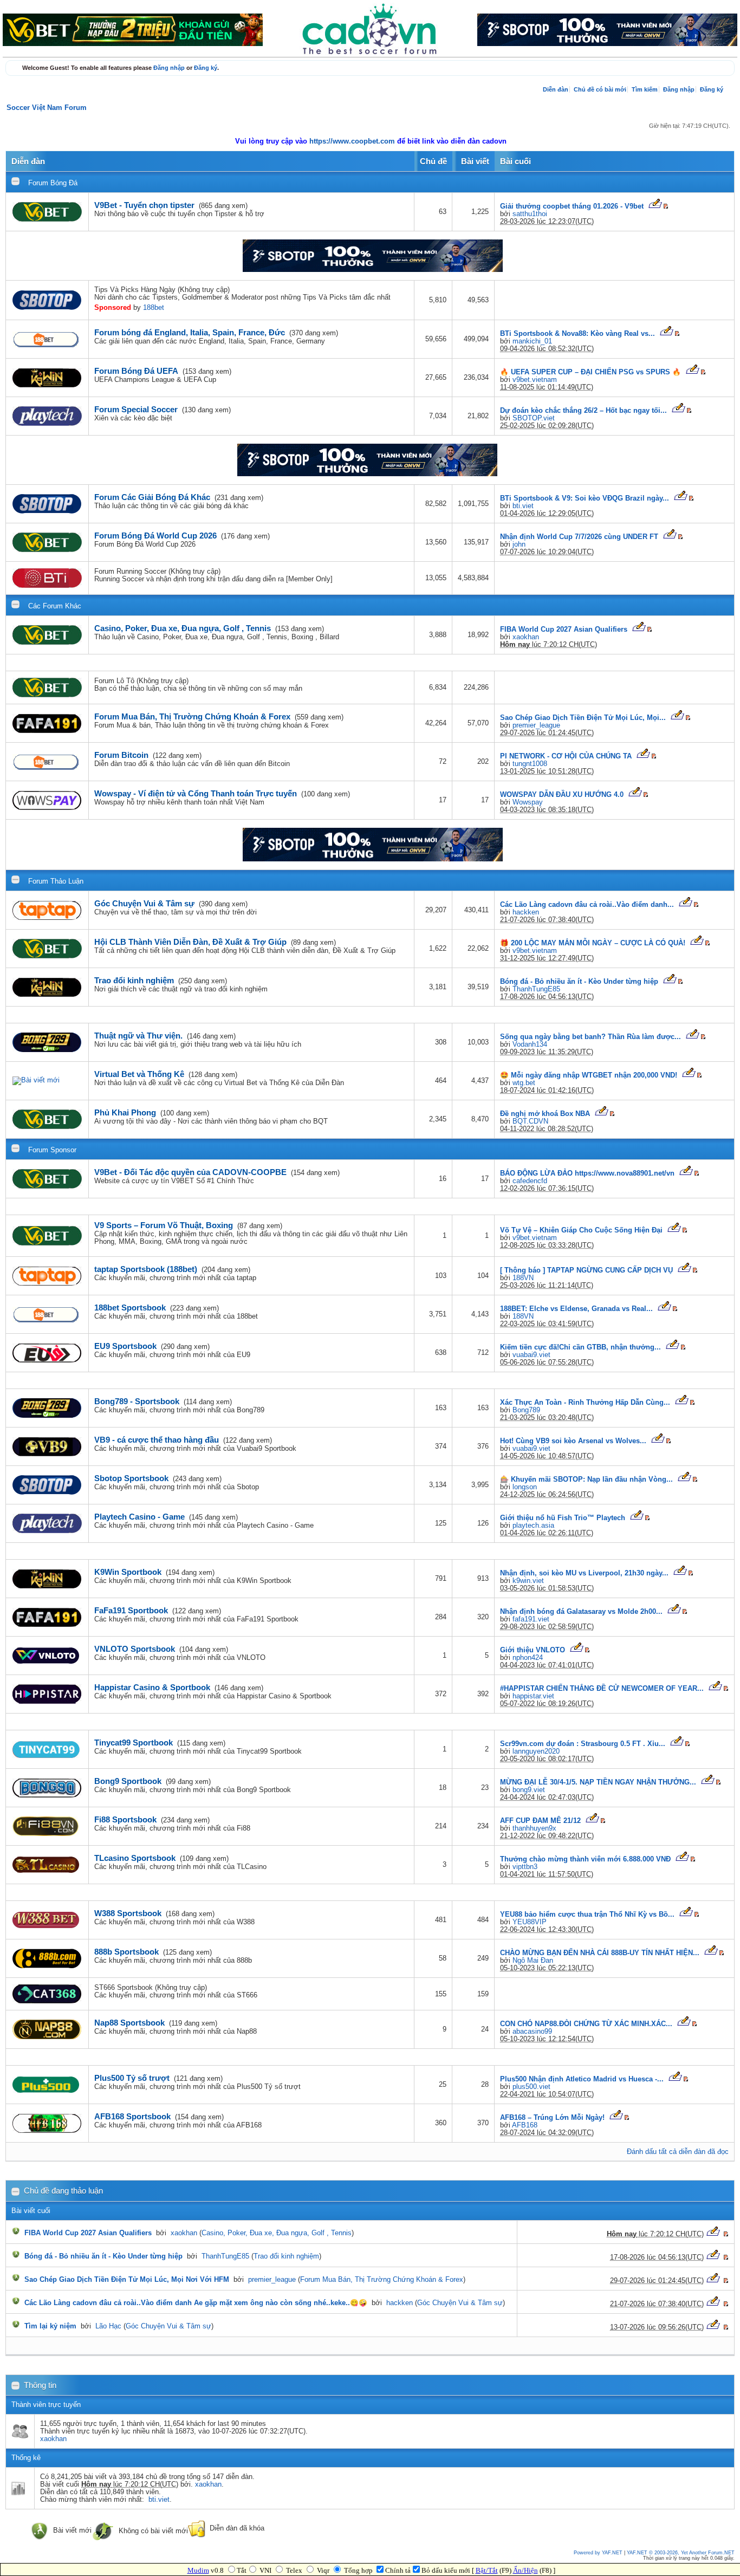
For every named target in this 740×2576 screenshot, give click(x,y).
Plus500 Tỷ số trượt (132, 2078)
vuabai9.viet (531, 1355)
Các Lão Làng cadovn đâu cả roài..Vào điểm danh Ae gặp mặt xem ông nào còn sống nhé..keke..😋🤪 (196, 2303)
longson (525, 1487)
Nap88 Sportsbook (129, 2023)
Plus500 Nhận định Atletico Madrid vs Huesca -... (582, 2079)
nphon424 (528, 1658)
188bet (154, 308)
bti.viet (523, 506)
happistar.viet (533, 1696)
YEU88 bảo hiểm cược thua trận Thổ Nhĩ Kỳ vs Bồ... (587, 1915)
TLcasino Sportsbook (135, 1858)
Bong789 (526, 1410)
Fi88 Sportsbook (125, 1819)
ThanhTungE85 (536, 989)
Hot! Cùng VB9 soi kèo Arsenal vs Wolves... (573, 1441)
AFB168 (525, 2125)
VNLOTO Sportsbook (135, 1649)
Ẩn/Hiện (525, 2570)
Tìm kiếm (645, 89)
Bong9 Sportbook (128, 1781)
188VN (523, 1278)
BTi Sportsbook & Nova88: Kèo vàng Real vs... (577, 334)
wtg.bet (524, 1083)
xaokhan (526, 637)
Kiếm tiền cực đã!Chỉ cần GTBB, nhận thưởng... (580, 1347)
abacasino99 (532, 2032)
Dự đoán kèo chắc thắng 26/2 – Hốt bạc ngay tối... (583, 411)
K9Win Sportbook (128, 1572)
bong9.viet (529, 1790)
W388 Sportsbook (128, 1913)
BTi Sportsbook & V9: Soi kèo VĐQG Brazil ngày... (585, 498)
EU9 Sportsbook (125, 1346)
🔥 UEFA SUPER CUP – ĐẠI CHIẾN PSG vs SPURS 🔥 (590, 372)
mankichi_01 (532, 341)
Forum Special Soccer (136, 409)
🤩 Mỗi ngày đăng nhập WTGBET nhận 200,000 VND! (589, 1075)
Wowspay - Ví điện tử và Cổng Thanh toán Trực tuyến (196, 793)
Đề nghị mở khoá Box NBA (545, 1114)
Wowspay (528, 802)
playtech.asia (533, 1526)
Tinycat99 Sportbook (134, 1743)
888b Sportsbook (126, 1952)
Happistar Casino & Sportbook (152, 1687)
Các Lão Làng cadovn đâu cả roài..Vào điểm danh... (587, 905)
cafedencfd (530, 1181)
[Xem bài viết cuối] (655, 206)
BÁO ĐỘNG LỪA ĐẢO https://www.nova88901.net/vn (587, 1173)
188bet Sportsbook (130, 1308)
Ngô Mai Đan (533, 1961)
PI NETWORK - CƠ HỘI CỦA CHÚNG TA (566, 756)
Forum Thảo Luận (56, 881)
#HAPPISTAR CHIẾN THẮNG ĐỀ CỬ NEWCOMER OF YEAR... (602, 1689)
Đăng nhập (169, 68)
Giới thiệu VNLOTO (533, 1650)
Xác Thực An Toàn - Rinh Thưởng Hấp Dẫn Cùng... (585, 1403)
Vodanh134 (530, 1044)
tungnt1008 (530, 764)
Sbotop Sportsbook (131, 1478)
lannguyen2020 (536, 1751)
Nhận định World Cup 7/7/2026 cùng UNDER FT (579, 537)
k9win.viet (528, 1581)
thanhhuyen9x (534, 1828)
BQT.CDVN (530, 1121)
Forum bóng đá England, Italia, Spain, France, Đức (190, 332)
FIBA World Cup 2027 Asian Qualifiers (564, 630)
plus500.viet (531, 2087)
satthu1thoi (530, 214)
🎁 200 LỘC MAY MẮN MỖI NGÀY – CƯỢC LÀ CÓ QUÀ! (593, 943)
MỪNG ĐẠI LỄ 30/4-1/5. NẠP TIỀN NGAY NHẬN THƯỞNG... (598, 1782)
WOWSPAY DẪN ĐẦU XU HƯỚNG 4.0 (562, 795)
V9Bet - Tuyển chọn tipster (144, 205)
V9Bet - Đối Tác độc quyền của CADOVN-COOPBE (190, 1172)
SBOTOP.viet (534, 418)
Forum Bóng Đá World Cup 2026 (155, 536)
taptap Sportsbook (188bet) (146, 1269)
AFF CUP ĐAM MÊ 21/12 (540, 1821)
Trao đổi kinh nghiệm (134, 980)
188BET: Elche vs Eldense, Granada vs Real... (576, 1309)
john (519, 544)
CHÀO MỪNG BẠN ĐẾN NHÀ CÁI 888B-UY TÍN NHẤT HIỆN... (600, 1953)
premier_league (536, 725)
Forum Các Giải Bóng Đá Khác (152, 497)
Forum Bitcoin (121, 755)
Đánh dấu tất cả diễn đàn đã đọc (678, 2152)
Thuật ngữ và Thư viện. (138, 1036)
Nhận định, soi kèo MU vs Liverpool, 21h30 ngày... (584, 1573)
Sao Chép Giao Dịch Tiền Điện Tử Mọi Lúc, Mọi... (583, 718)
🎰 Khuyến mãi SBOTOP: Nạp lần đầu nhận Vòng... (586, 1480)
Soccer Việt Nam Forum (47, 108)
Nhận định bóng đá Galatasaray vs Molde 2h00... (581, 1612)
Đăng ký (206, 68)
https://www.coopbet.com (353, 141)
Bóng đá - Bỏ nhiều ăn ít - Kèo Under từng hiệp (579, 982)
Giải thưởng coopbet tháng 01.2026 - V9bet (572, 206)
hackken (526, 912)
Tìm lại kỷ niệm (50, 2326)
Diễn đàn (556, 89)
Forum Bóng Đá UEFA (136, 371)
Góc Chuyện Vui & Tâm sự (144, 903)
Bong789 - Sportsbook (137, 1401)
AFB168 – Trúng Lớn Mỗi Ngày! (552, 2118)
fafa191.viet (531, 1619)
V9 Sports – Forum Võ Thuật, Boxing (164, 1225)
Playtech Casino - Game (139, 1517)
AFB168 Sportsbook (132, 2116)
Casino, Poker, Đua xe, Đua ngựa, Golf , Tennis (183, 628)
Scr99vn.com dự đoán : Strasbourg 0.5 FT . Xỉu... (583, 1744)
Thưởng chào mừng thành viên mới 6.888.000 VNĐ (585, 1859)
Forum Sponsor (52, 1150)
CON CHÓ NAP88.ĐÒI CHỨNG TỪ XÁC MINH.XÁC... (586, 2024)
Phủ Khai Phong (125, 1112)
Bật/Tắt (487, 2570)
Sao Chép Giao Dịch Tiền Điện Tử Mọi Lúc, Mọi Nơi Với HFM (127, 2280)
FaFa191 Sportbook (131, 1610)
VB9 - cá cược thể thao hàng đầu (157, 1440)
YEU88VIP (530, 1922)
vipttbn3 (525, 1867)
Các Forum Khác (55, 606)
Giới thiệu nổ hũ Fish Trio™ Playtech (563, 1518)
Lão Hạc (108, 2326)
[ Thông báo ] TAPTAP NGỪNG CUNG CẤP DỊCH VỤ (586, 1270)
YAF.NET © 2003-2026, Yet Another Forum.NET (681, 2553)
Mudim (198, 2570)
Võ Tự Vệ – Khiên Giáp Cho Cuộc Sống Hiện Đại (581, 1230)
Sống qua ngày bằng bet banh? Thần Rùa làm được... (590, 1037)
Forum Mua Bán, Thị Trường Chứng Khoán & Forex (192, 716)
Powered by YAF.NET (598, 2553)
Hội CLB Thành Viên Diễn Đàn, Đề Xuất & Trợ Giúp (190, 942)
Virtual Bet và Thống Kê (139, 1074)
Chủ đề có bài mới (600, 89)
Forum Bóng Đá (53, 183)
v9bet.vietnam (535, 380)
